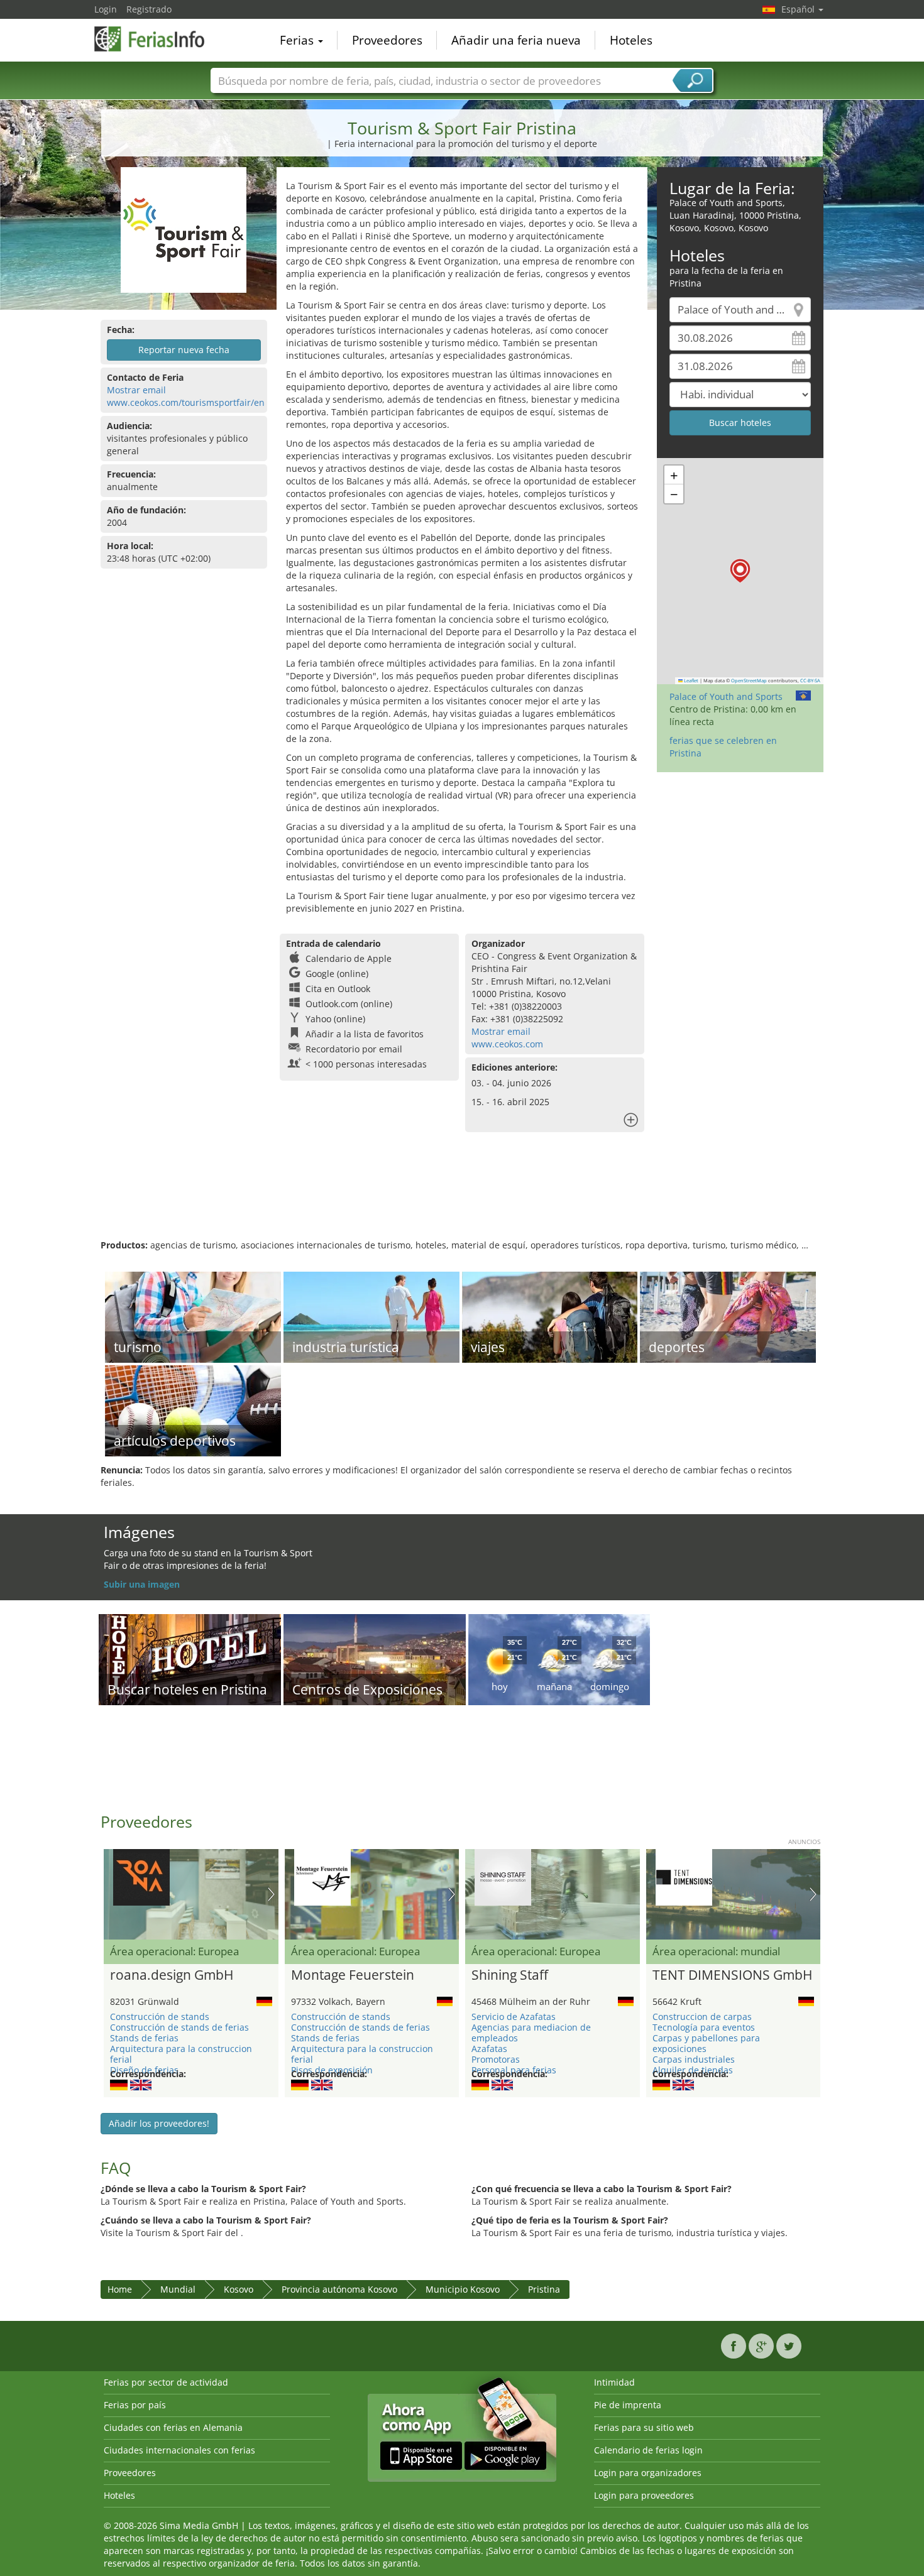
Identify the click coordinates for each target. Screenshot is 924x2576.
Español (799, 9)
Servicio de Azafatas (514, 2017)
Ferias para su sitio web (644, 2427)
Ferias (298, 40)
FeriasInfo (157, 39)
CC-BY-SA (810, 680)
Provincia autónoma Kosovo (339, 2289)
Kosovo (239, 2289)
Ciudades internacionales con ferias (179, 2450)
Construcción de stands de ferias (179, 2027)
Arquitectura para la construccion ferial (181, 2054)
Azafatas (489, 2049)
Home (120, 2289)
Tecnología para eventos (704, 2027)
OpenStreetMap (749, 680)
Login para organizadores (648, 2473)
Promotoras (496, 2059)
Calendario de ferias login (648, 2450)
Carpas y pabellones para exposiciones (706, 2043)
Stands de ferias (144, 2038)
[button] (740, 571)
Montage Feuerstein (353, 1975)
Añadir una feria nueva (516, 40)
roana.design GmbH (172, 1975)
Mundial (178, 2289)
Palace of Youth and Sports (726, 696)
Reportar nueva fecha (184, 350)
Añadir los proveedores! (159, 2123)
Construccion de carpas (702, 2017)
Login (106, 9)
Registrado (149, 9)
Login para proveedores (644, 2495)
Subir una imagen (142, 1584)
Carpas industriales (694, 2059)
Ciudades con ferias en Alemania (173, 2427)
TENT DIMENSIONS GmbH (732, 1975)
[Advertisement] (462, 1198)
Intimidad (614, 2382)
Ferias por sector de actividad (166, 2382)
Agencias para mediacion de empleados (531, 2033)
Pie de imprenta (628, 2405)
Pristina (544, 2289)
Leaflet (690, 680)
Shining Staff (510, 1975)
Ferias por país (135, 2405)
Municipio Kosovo (463, 2289)
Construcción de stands (160, 2017)
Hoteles (631, 40)
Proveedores (387, 40)
